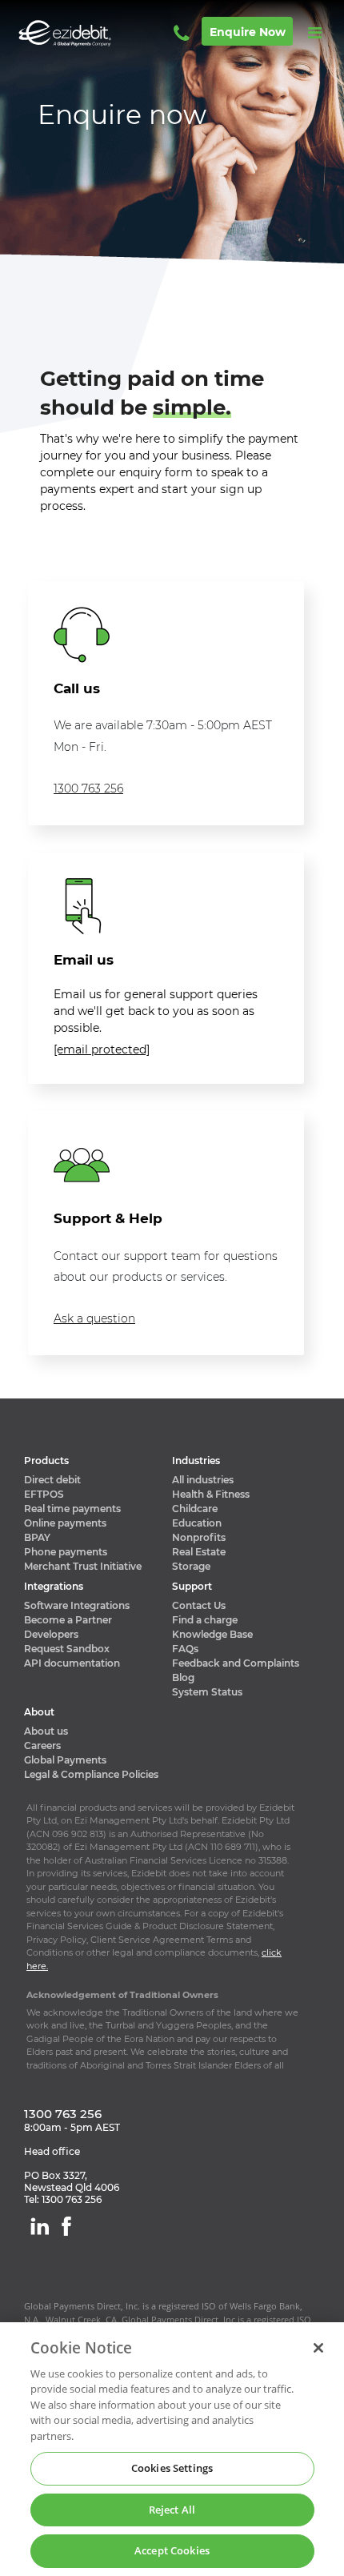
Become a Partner (68, 1620)
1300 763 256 (88, 788)
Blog (183, 1677)
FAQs (185, 1649)
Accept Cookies (172, 2550)
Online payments (65, 1523)
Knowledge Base (212, 1634)
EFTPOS (44, 1494)
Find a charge (205, 1620)
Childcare (195, 1509)
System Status (207, 1692)
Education (197, 1523)
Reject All (172, 2510)
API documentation (72, 1663)
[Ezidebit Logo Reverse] (88, 33)
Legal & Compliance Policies (91, 1774)
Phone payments (66, 1552)
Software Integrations (77, 1605)
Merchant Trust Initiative (83, 1566)
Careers (42, 1745)
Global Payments (65, 1760)
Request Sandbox (67, 1649)
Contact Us (199, 1605)
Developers (51, 1634)
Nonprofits (199, 1537)
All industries (203, 1480)
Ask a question (94, 1318)
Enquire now (248, 32)
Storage (191, 1566)
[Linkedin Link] (40, 2226)
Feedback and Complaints (236, 1663)
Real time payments (72, 1509)
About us (46, 1731)
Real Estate (199, 1552)
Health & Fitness (211, 1494)
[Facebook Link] (66, 2226)
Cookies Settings (172, 2468)
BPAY (37, 1537)
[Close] (318, 2348)
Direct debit (52, 1480)
